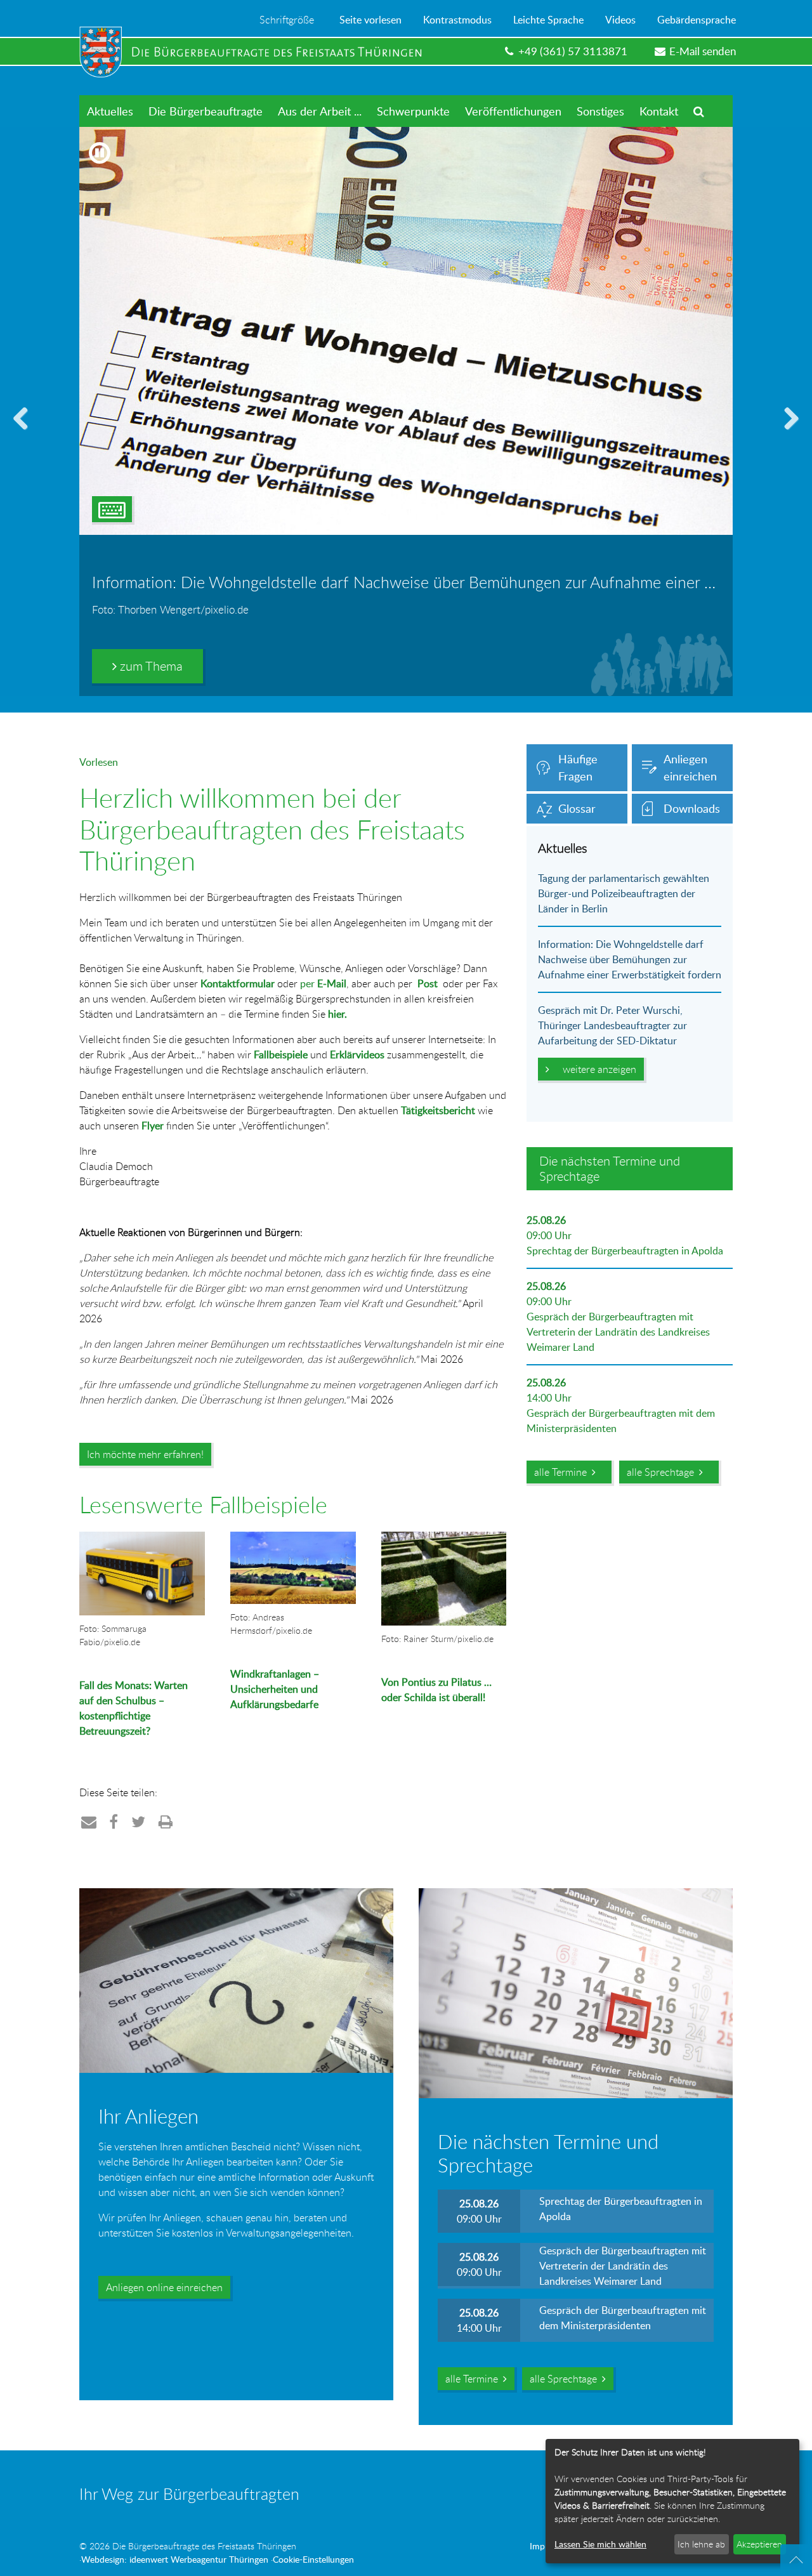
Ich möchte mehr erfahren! (145, 1454)
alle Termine (563, 1472)
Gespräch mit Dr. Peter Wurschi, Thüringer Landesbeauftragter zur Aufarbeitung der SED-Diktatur (612, 1025)
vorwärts (787, 434)
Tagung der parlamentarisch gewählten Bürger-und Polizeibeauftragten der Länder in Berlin (624, 893)
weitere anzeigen (597, 1069)
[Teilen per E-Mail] (89, 1821)
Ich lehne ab (701, 2544)
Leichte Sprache (548, 20)
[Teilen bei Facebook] (114, 1821)
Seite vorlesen (370, 20)
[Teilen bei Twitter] (139, 1821)
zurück (25, 434)
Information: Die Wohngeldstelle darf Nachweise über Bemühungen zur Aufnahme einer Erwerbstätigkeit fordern (630, 959)
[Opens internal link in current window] (232, 1755)
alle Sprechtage (663, 1472)
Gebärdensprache (697, 20)
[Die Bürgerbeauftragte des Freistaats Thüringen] (257, 52)
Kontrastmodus (457, 20)
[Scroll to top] (796, 2560)
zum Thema (150, 666)
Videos (620, 20)
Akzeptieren (759, 2544)
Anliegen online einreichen (164, 2287)
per (323, 983)
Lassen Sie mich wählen (600, 2544)
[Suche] (699, 111)
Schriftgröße (287, 20)
